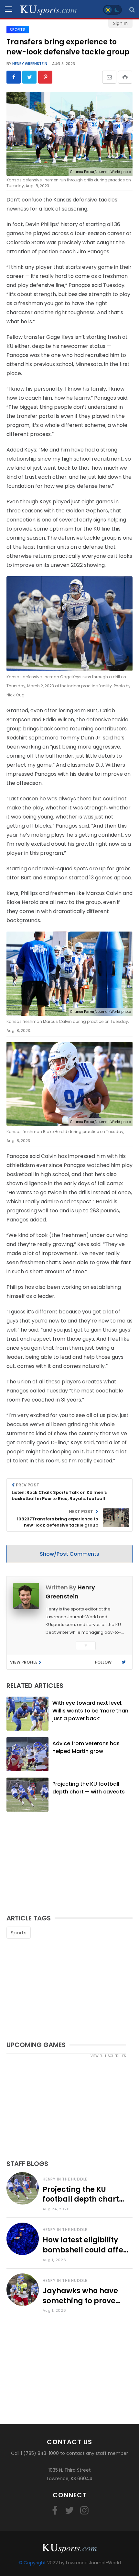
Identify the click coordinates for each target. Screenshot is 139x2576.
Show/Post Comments (69, 1554)
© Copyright (32, 2563)
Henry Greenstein (29, 64)
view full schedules (108, 2056)
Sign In (120, 23)
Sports (19, 1933)
